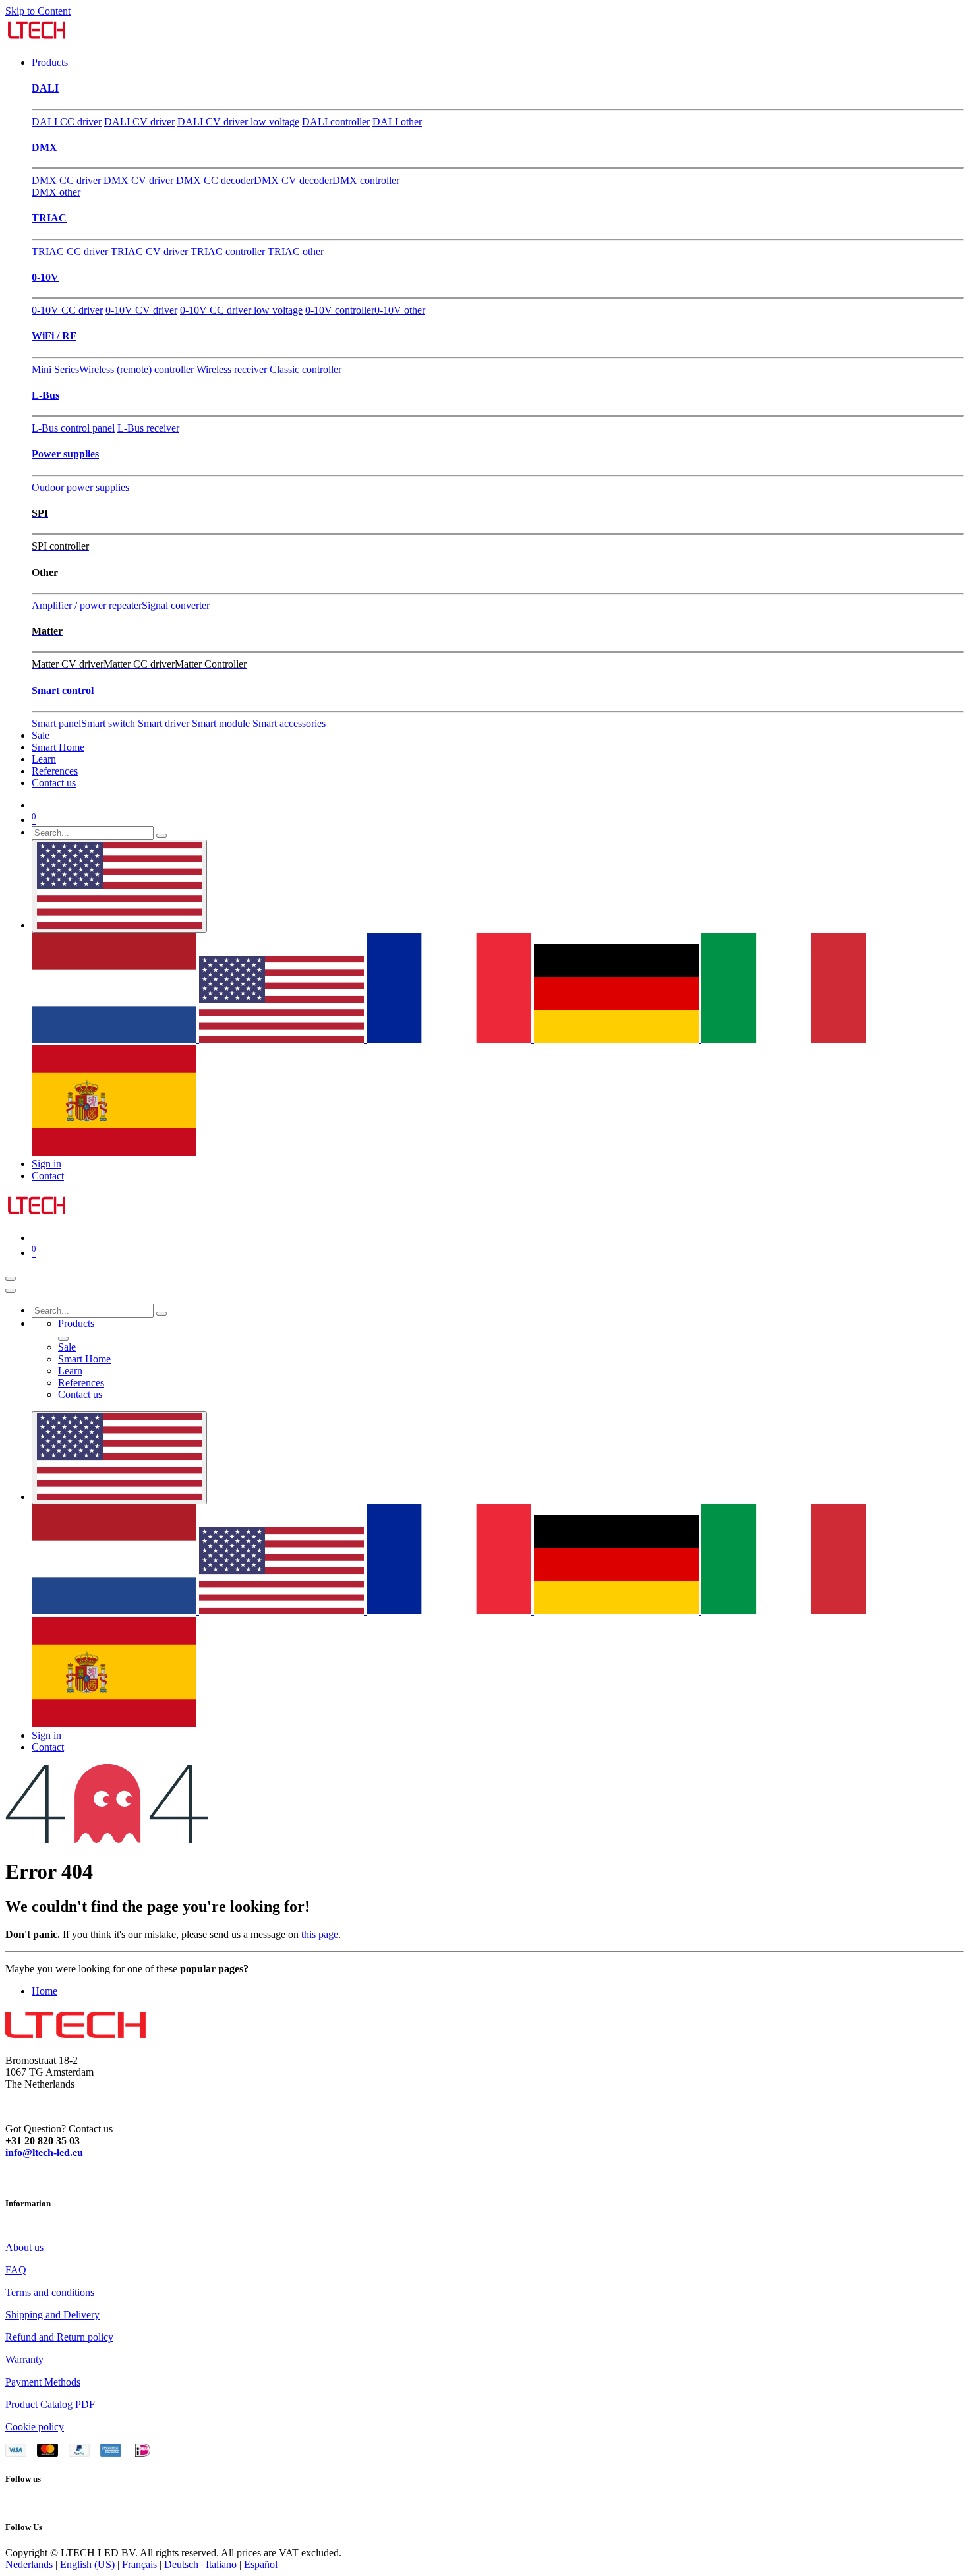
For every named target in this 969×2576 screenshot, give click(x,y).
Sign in (46, 1164)
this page (320, 1934)
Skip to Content (38, 11)
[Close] (11, 1291)
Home (44, 1991)
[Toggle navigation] (11, 1279)
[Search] (161, 836)
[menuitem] (50, 62)
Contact (48, 1176)
